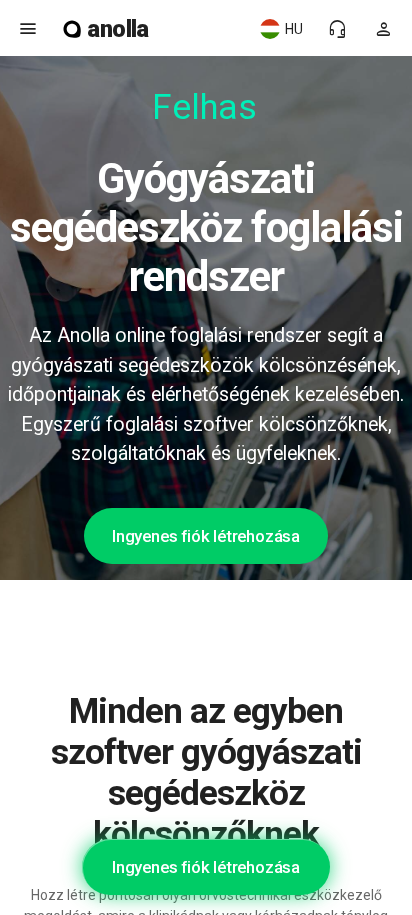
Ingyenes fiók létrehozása (206, 536)
